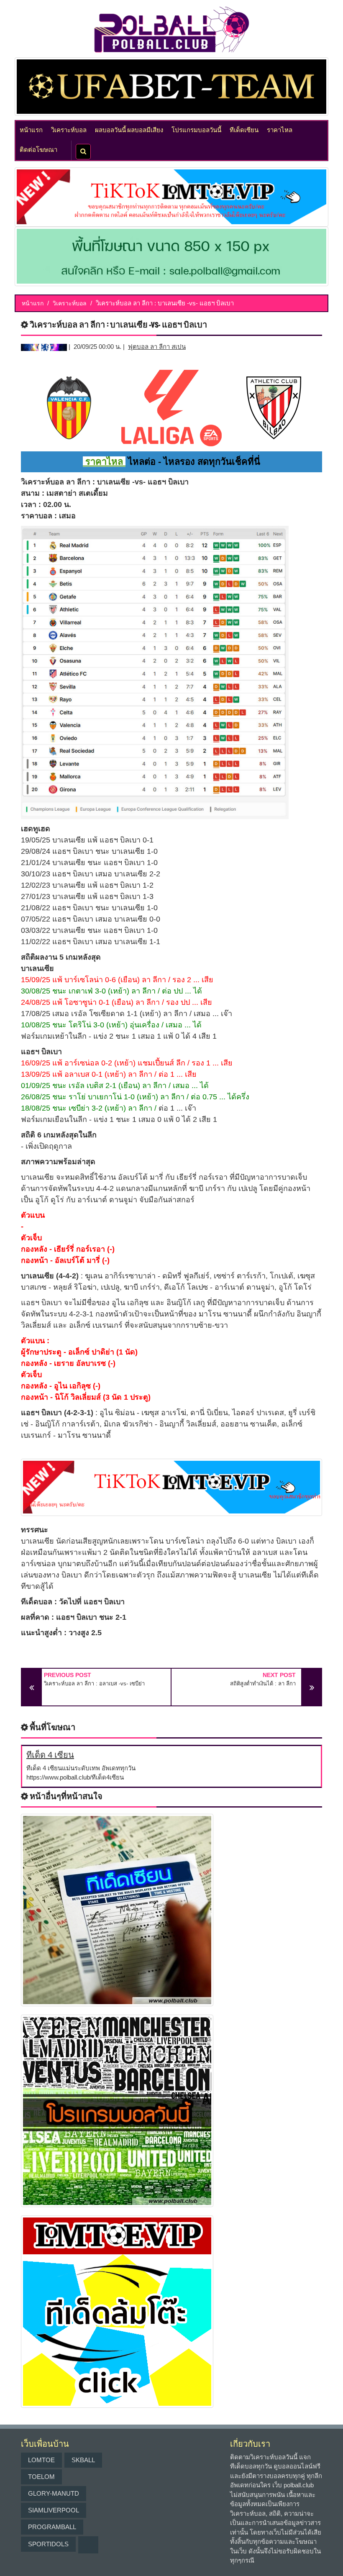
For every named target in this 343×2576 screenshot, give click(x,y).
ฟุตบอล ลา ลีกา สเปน (157, 347)
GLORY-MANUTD (54, 2493)
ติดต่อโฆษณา (38, 149)
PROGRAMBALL (52, 2527)
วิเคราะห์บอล (69, 129)
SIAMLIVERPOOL (54, 2510)
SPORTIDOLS (48, 2544)
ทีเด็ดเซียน (244, 129)
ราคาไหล (280, 129)
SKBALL (83, 2460)
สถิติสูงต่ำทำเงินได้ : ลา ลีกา (263, 1684)
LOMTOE (41, 2460)
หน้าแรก (31, 129)
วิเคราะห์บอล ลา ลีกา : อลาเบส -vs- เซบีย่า (94, 1684)
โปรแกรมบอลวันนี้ (196, 129)
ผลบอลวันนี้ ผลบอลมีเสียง (129, 129)
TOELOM (41, 2477)
